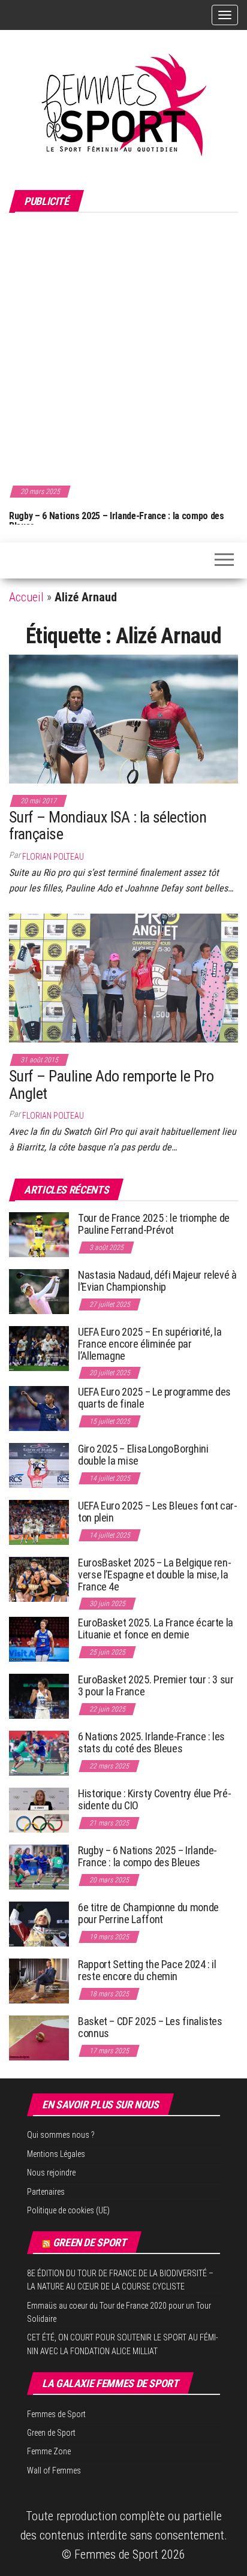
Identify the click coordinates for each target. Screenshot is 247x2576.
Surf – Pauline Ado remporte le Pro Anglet (111, 1085)
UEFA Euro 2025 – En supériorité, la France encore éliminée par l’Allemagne (150, 1344)
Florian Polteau (53, 857)
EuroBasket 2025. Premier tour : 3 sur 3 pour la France (156, 1685)
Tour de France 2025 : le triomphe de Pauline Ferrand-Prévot (154, 1224)
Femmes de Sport (56, 2414)
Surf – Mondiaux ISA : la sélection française (108, 826)
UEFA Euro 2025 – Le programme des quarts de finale (154, 1398)
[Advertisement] (123, 347)
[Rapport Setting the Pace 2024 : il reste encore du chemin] (39, 1980)
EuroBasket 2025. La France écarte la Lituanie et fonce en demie (156, 1629)
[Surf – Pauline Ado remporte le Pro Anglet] (123, 977)
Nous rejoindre (51, 2173)
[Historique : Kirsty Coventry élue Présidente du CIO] (39, 1810)
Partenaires (46, 2192)
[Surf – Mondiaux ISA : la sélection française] (123, 718)
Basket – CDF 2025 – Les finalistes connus (150, 2027)
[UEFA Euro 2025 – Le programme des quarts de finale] (39, 1408)
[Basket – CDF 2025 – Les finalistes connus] (39, 2037)
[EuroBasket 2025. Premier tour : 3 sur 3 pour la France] (39, 1696)
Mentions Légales (56, 2154)
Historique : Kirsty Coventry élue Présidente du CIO (155, 1799)
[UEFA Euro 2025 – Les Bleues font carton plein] (39, 1522)
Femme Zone (49, 2451)
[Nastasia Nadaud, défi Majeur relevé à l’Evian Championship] (39, 1291)
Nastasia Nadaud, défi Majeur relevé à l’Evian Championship (157, 1281)
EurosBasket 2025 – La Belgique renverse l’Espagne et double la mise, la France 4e (155, 1575)
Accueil (26, 597)
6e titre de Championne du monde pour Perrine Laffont (148, 1913)
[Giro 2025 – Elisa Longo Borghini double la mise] (39, 1465)
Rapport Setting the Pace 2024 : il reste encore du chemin (147, 1970)
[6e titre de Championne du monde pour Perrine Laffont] (39, 1923)
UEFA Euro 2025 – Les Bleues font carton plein (158, 1512)
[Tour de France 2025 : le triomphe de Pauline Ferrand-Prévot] (39, 1234)
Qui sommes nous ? (61, 2135)
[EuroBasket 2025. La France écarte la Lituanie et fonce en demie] (39, 1639)
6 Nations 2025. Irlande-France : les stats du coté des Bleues (151, 1742)
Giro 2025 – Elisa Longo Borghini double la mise (143, 1455)
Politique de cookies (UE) (68, 2210)
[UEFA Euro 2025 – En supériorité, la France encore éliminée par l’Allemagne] (39, 1348)
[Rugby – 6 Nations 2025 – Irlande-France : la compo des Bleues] (39, 1867)
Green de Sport (90, 2242)
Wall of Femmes (54, 2470)
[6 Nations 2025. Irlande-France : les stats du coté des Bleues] (39, 1753)
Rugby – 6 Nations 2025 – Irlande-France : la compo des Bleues (114, 521)
